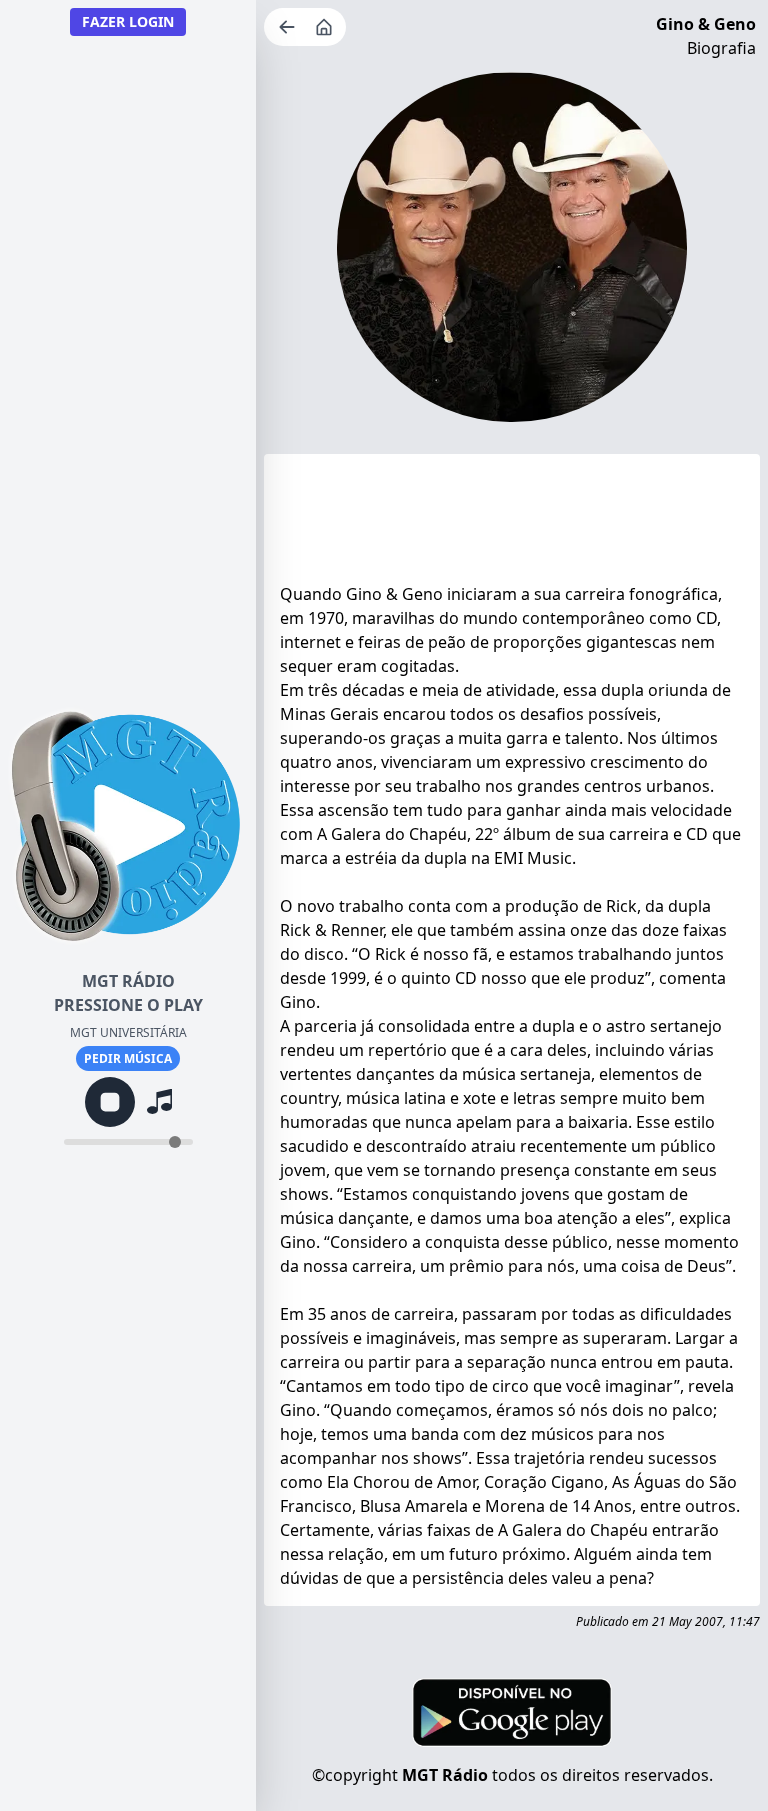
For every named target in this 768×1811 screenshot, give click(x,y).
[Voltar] (289, 27)
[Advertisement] (512, 523)
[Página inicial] (326, 27)
